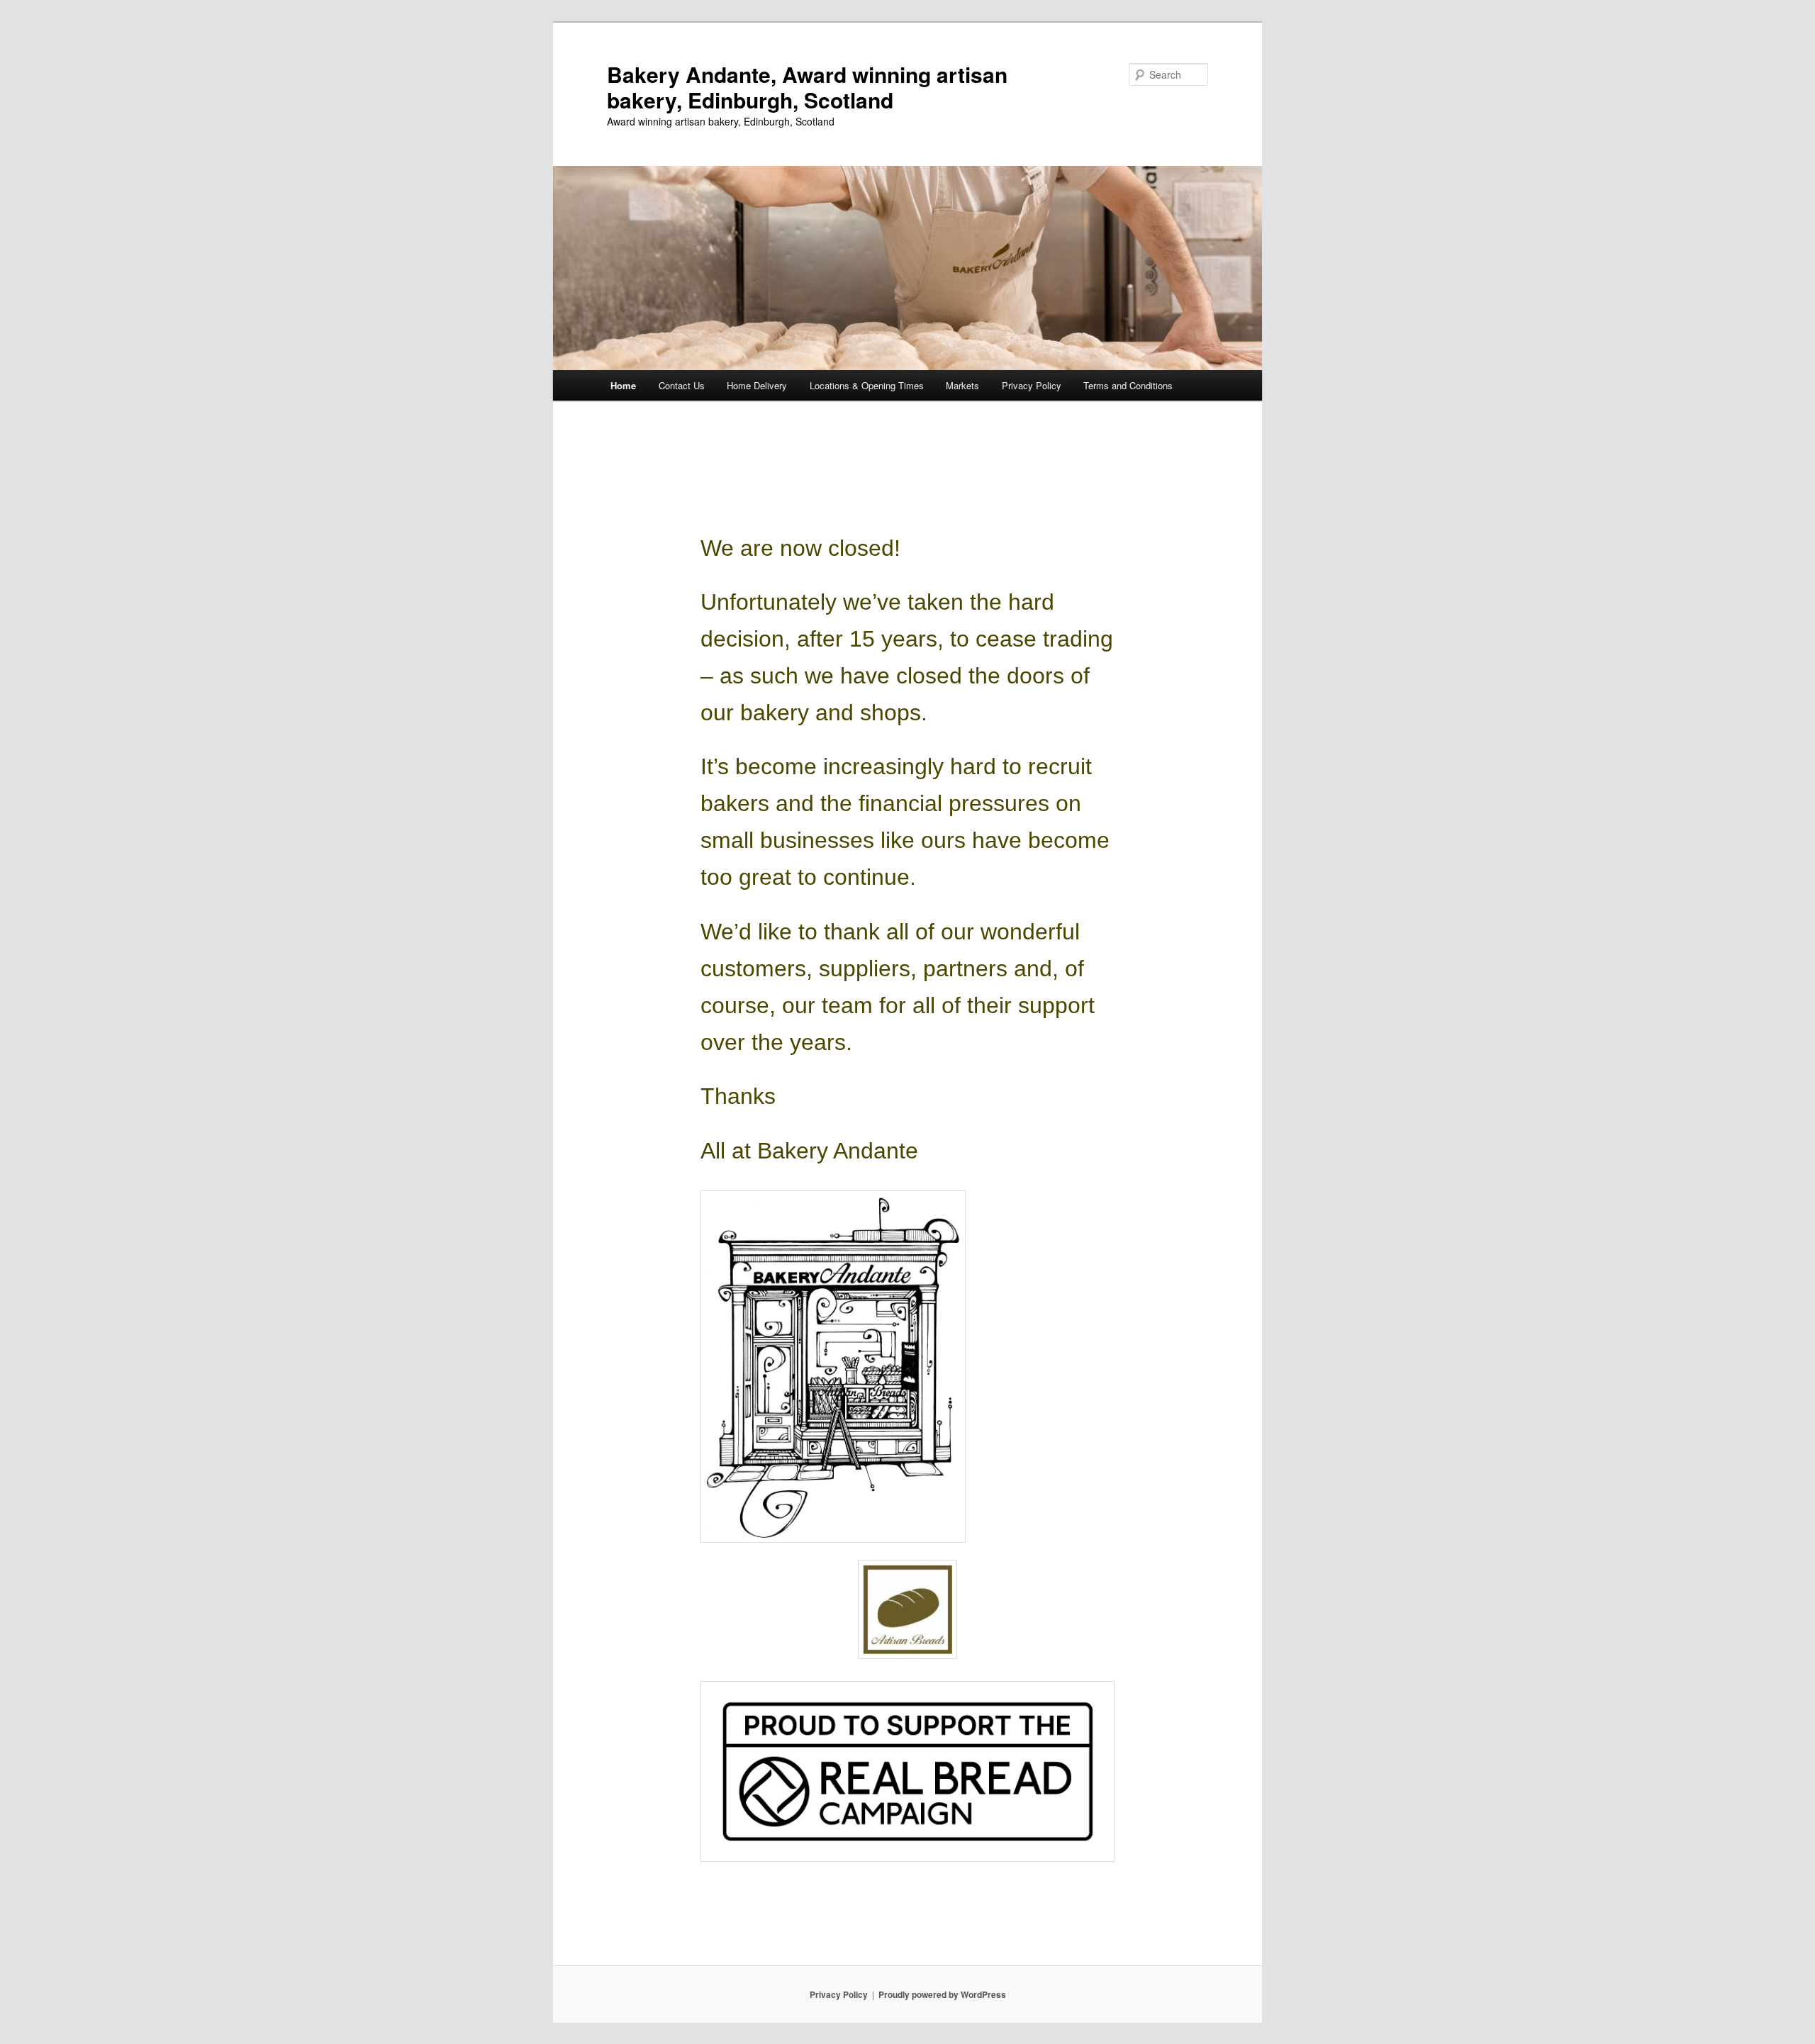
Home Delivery (757, 385)
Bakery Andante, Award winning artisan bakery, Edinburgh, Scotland (807, 87)
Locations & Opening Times (867, 385)
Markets (962, 385)
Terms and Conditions (1128, 385)
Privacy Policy (1032, 385)
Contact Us (682, 385)
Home (623, 385)
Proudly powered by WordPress (942, 1994)
